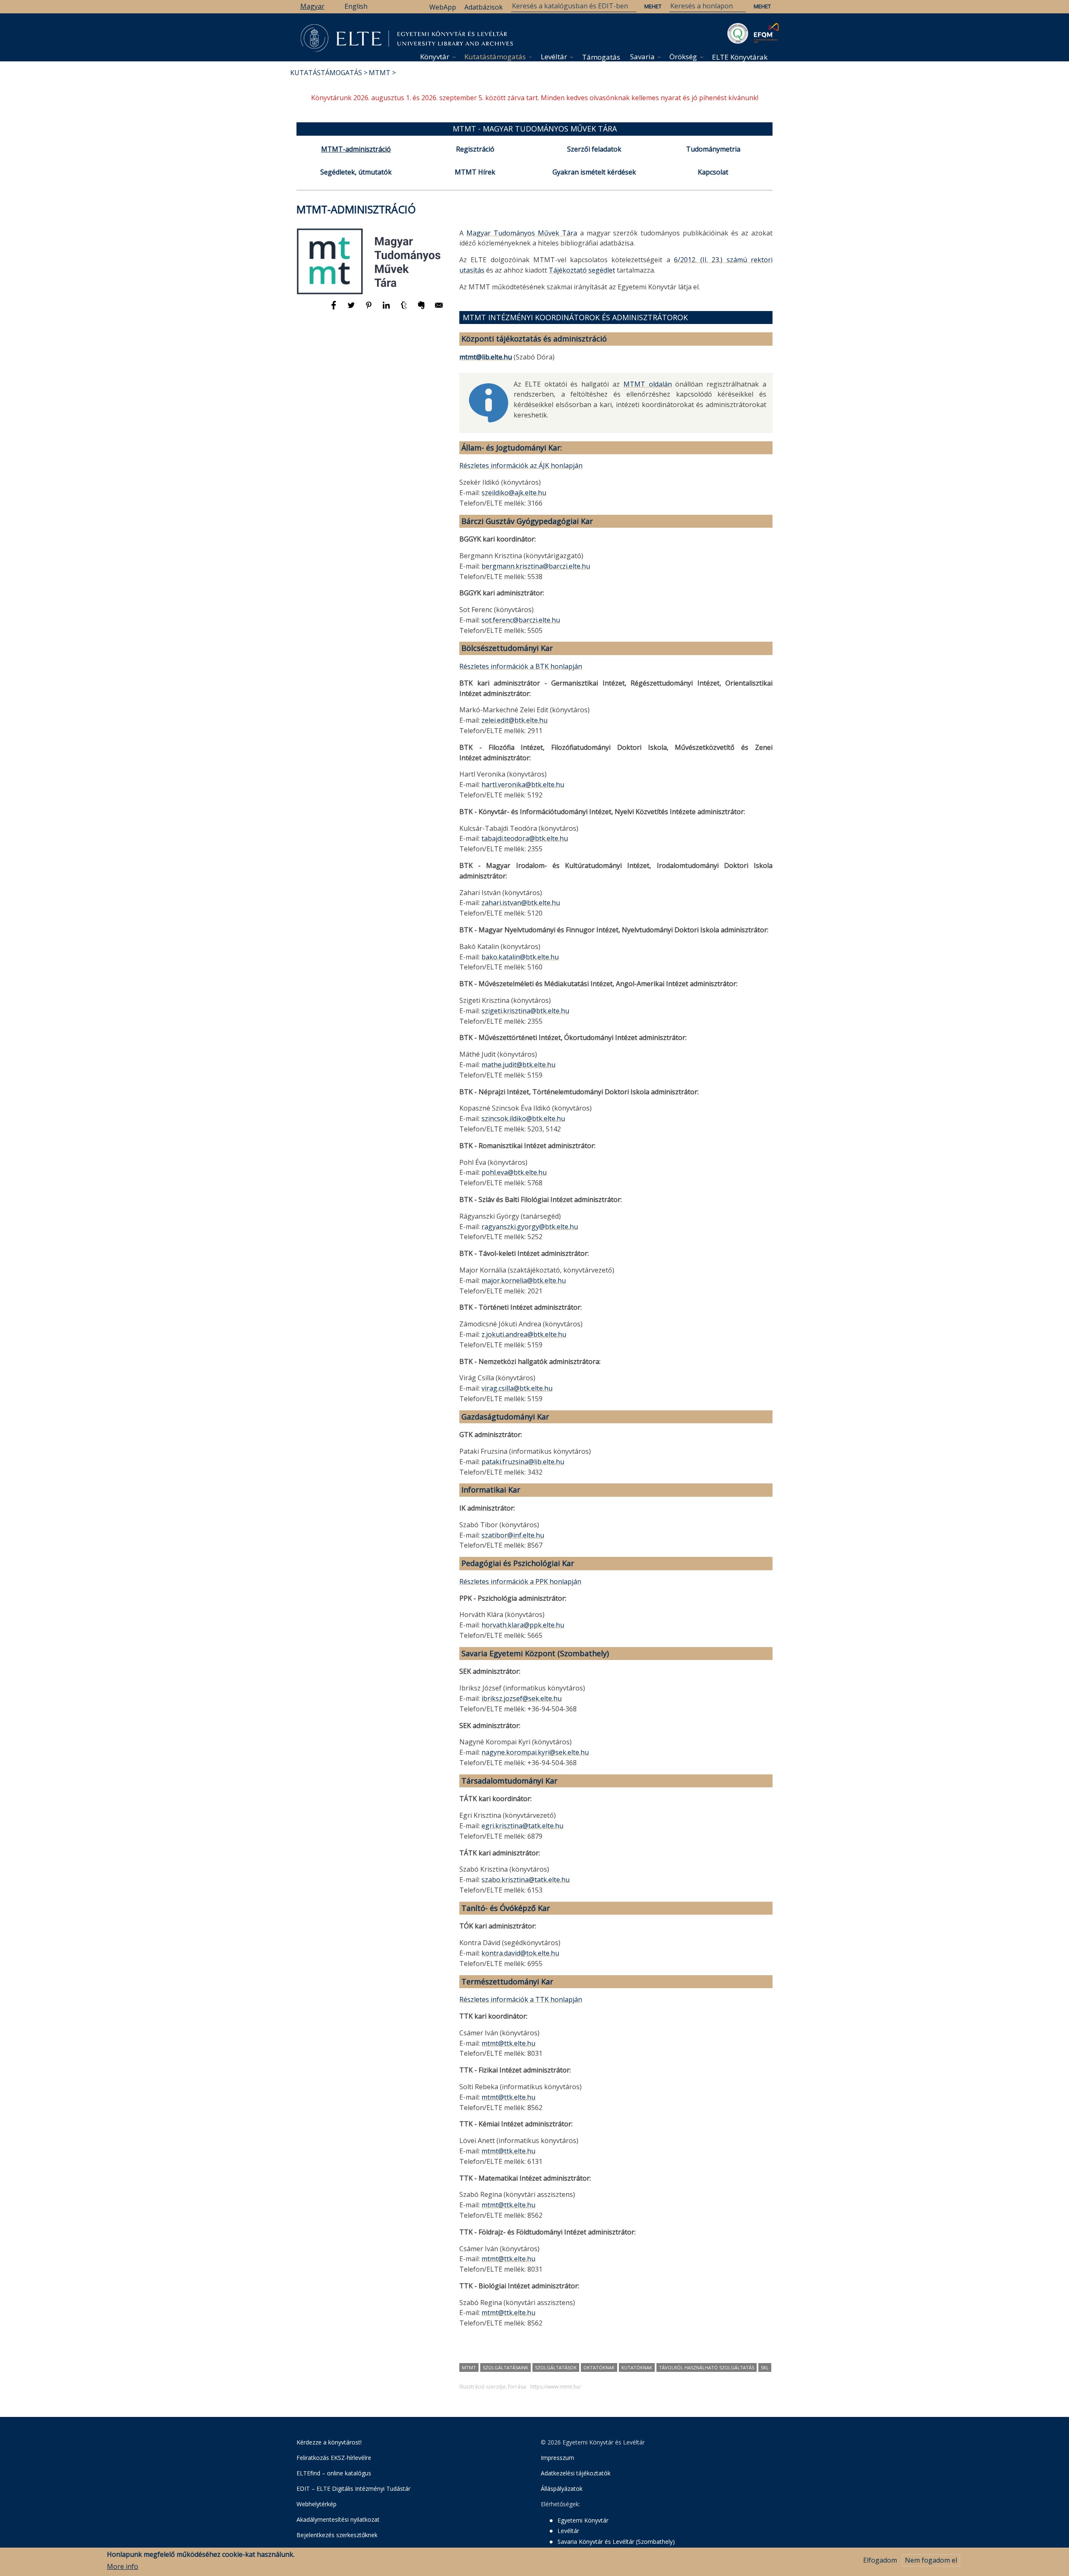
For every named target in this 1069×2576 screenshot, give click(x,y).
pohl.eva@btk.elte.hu (514, 1172)
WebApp (443, 7)
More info (123, 2566)
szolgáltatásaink (505, 2367)
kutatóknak (637, 2367)
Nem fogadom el (931, 2560)
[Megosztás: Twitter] (352, 309)
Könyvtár (435, 57)
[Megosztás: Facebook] (334, 309)
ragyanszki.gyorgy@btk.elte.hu (530, 1227)
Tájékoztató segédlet (582, 270)
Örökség (683, 57)
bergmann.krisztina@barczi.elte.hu (536, 566)
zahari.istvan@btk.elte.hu (521, 903)
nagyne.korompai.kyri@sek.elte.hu (535, 1752)
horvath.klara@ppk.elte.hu (523, 1625)
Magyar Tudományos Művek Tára (522, 233)
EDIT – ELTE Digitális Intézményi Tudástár (353, 2489)
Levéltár (554, 57)
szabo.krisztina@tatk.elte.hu (526, 1880)
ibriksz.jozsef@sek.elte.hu (522, 1698)
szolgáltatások (556, 2367)
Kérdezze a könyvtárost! (329, 2442)
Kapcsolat (713, 172)
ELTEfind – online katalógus (334, 2473)
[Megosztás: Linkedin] (387, 309)
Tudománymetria (713, 149)
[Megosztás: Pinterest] (370, 309)
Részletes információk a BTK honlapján (521, 666)
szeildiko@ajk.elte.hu (514, 493)
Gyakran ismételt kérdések (594, 172)
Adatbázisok (484, 7)
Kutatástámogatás (495, 57)
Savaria (642, 57)
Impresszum (557, 2458)
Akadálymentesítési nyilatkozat (338, 2519)
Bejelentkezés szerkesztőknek (337, 2535)
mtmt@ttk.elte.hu (508, 2043)
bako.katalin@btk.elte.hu (520, 957)
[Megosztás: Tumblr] (405, 309)
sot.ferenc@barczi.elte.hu (521, 620)
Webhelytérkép (317, 2504)
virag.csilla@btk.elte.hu (517, 1388)
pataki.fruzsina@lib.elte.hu (523, 1462)
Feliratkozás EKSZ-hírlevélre (334, 2458)
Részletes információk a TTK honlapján (521, 1999)
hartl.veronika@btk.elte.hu (523, 784)
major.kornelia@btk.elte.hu (524, 1280)
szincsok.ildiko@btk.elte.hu (523, 1118)
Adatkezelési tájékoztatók (576, 2473)
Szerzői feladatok (594, 149)
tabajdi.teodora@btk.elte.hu (525, 838)
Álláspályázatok (562, 2489)
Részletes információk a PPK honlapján (520, 1582)
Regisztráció (475, 149)
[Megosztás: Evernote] (422, 309)
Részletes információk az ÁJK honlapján (521, 466)
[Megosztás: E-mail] (439, 309)
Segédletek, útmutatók (356, 172)
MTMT (380, 73)
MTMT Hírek (475, 172)
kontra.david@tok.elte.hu (520, 1953)
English (356, 6)
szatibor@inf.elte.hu (513, 1535)
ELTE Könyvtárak (740, 57)
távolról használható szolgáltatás (707, 2367)
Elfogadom (880, 2560)
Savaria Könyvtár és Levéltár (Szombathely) (616, 2542)
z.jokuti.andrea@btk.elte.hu (524, 1334)
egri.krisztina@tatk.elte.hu (522, 1826)
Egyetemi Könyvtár (583, 2520)
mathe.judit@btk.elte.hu (518, 1065)
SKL (765, 2367)
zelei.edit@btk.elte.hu (514, 720)
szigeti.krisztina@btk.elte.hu (525, 1011)
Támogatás (601, 57)
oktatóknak (599, 2367)
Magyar (312, 6)
